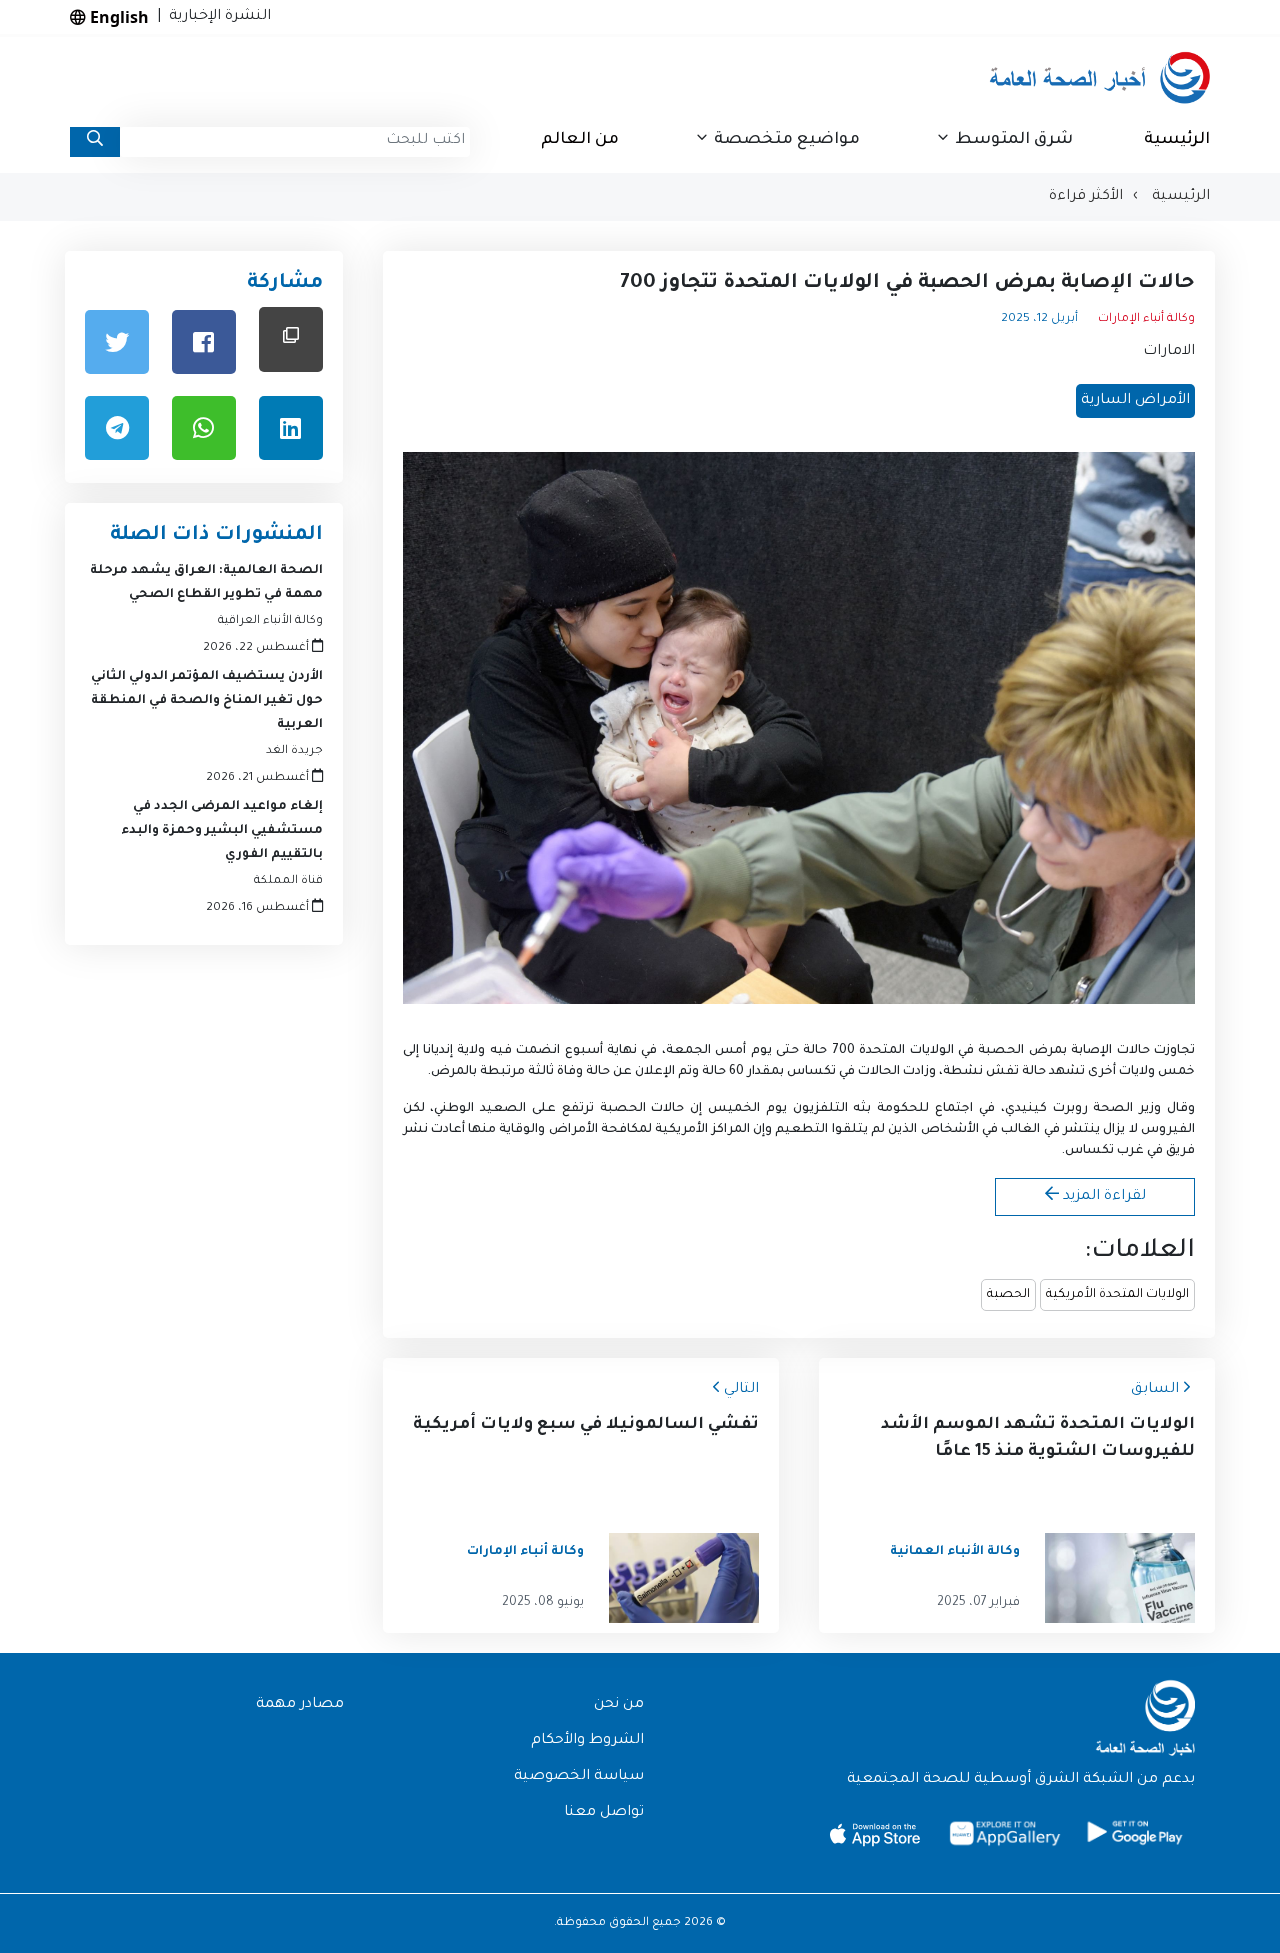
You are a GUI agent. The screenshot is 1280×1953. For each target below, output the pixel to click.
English (117, 17)
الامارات (1169, 352)
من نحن (619, 1705)
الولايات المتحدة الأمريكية (1117, 1295)
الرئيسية (1177, 140)
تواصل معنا (604, 1813)
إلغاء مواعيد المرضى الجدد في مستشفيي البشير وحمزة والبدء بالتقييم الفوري (222, 831)
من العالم (580, 140)
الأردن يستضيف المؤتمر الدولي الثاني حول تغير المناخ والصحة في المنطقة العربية (207, 701)
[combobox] (295, 142)
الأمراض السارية (1135, 401)
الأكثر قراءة (1086, 197)
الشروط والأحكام (587, 1741)
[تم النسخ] (291, 339)
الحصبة (1008, 1295)
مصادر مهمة (300, 1705)
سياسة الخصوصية (579, 1777)
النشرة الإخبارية (216, 17)
